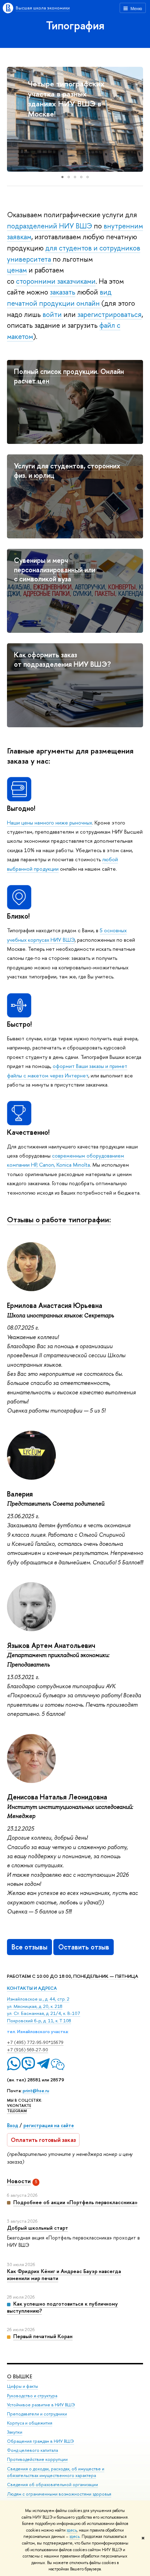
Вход (13, 2125)
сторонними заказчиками (56, 281)
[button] (13, 119)
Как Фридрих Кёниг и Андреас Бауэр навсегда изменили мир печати (64, 2275)
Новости (19, 2181)
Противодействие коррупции (37, 2459)
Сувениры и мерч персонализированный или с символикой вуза (55, 569)
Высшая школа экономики (43, 8)
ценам (17, 270)
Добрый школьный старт (37, 2228)
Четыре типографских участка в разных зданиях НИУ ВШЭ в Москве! (66, 99)
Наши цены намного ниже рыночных (50, 823)
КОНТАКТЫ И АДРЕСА (32, 1988)
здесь (72, 2530)
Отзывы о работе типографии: (59, 1219)
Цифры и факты (22, 2386)
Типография (75, 25)
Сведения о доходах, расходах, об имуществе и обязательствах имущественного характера (56, 2472)
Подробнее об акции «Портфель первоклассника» (75, 2202)
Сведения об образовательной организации (52, 2485)
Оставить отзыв (84, 1947)
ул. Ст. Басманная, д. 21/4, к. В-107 (44, 2013)
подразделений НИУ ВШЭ (50, 226)
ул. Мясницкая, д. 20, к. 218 (35, 2006)
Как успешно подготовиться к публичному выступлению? (62, 2307)
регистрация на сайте (49, 2125)
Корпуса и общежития (30, 2423)
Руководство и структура (32, 2396)
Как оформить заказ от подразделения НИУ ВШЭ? (62, 659)
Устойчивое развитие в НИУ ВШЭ (41, 2405)
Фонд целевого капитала (32, 2450)
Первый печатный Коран (43, 2336)
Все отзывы (29, 1947)
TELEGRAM (17, 2111)
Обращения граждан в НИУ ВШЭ (40, 2441)
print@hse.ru (36, 2090)
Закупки (15, 2432)
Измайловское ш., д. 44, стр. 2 (38, 1999)
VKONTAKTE (19, 2106)
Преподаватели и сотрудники (37, 2414)
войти (53, 314)
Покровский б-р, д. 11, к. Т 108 (39, 2021)
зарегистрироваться (110, 314)
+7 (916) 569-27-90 (28, 2050)
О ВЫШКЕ (20, 2376)
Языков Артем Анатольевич (51, 1645)
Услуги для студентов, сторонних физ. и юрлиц (67, 470)
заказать (63, 292)
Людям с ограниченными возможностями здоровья (59, 2494)
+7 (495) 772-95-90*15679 (35, 2042)
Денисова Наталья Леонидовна (57, 1797)
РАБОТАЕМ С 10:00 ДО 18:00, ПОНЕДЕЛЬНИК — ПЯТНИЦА (73, 1976)
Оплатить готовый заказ (43, 2140)
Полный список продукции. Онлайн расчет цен (69, 376)
